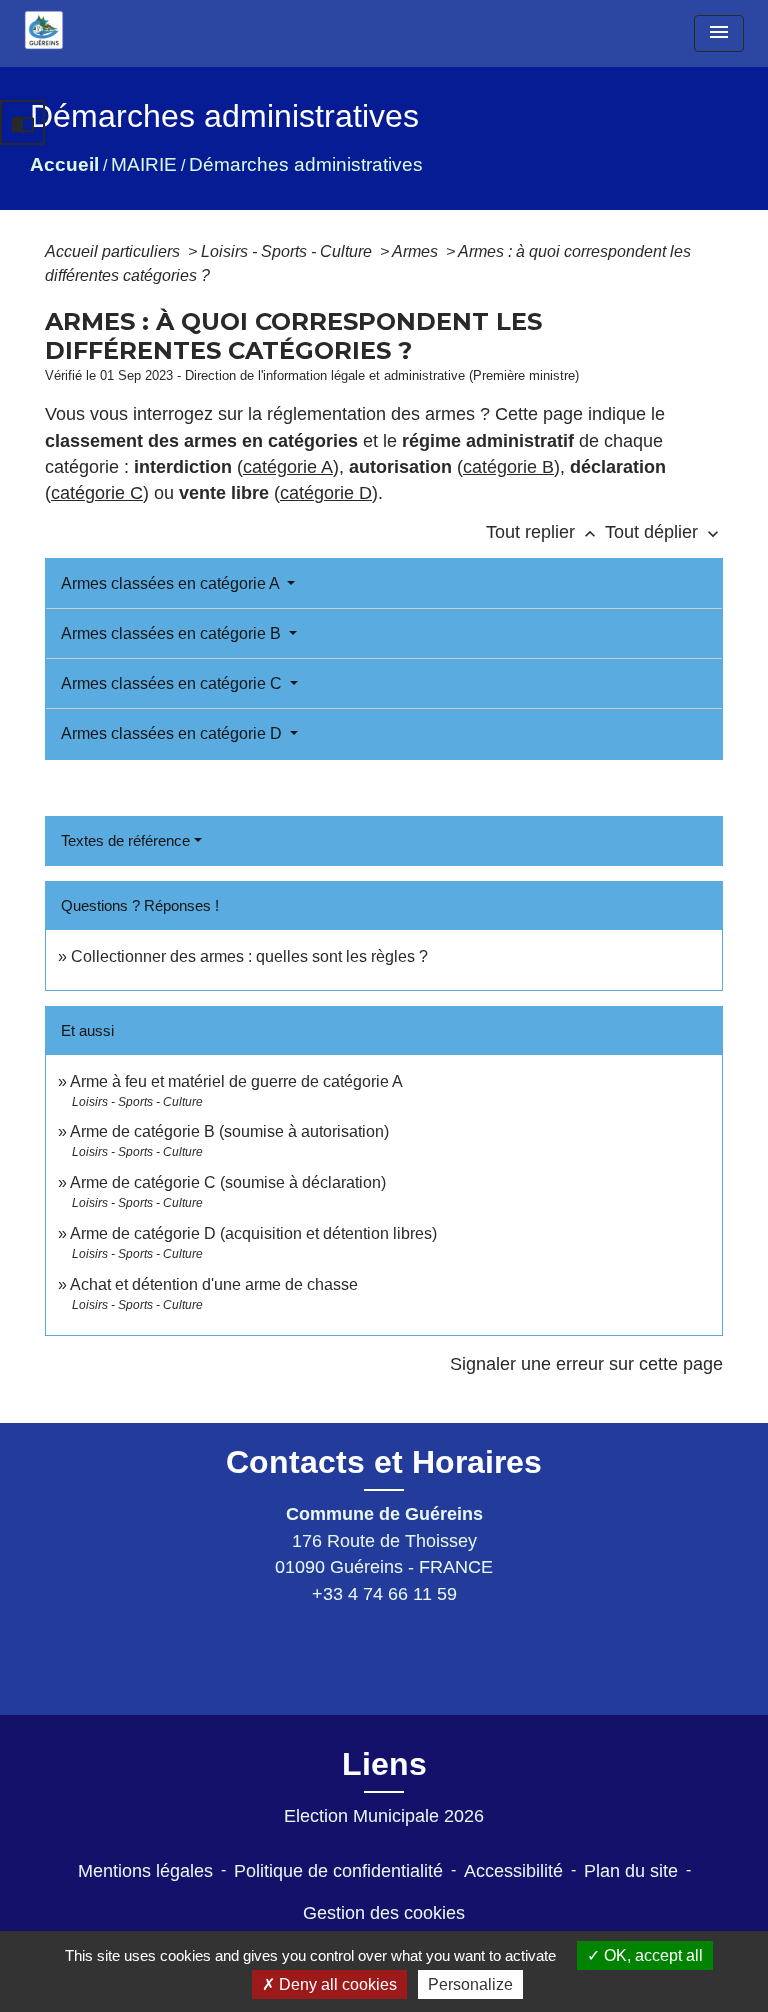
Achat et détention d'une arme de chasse (214, 1284)
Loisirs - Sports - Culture (288, 251)
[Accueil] (44, 30)
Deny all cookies (336, 1984)
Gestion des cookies (384, 1913)
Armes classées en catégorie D (173, 733)
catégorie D (326, 493)
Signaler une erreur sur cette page (586, 1364)
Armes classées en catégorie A (172, 583)
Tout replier (543, 532)
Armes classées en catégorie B (173, 633)
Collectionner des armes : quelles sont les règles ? (249, 956)
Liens (384, 1764)
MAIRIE (144, 164)
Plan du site (631, 1871)
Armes (417, 251)
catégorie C (97, 493)
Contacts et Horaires (384, 1462)
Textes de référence (125, 840)
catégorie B (508, 467)
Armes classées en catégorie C (173, 683)
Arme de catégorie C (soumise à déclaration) (228, 1182)
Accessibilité (513, 1871)
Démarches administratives (306, 164)
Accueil (64, 164)
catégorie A (288, 467)
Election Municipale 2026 (384, 1816)
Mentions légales (145, 1871)
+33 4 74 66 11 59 (384, 1594)
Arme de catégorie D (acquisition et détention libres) (253, 1233)
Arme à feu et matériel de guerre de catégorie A (236, 1081)
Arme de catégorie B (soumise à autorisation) (229, 1131)
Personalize (470, 1984)
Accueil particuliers (114, 251)
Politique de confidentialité (338, 1871)
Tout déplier (664, 532)
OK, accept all (651, 1955)
